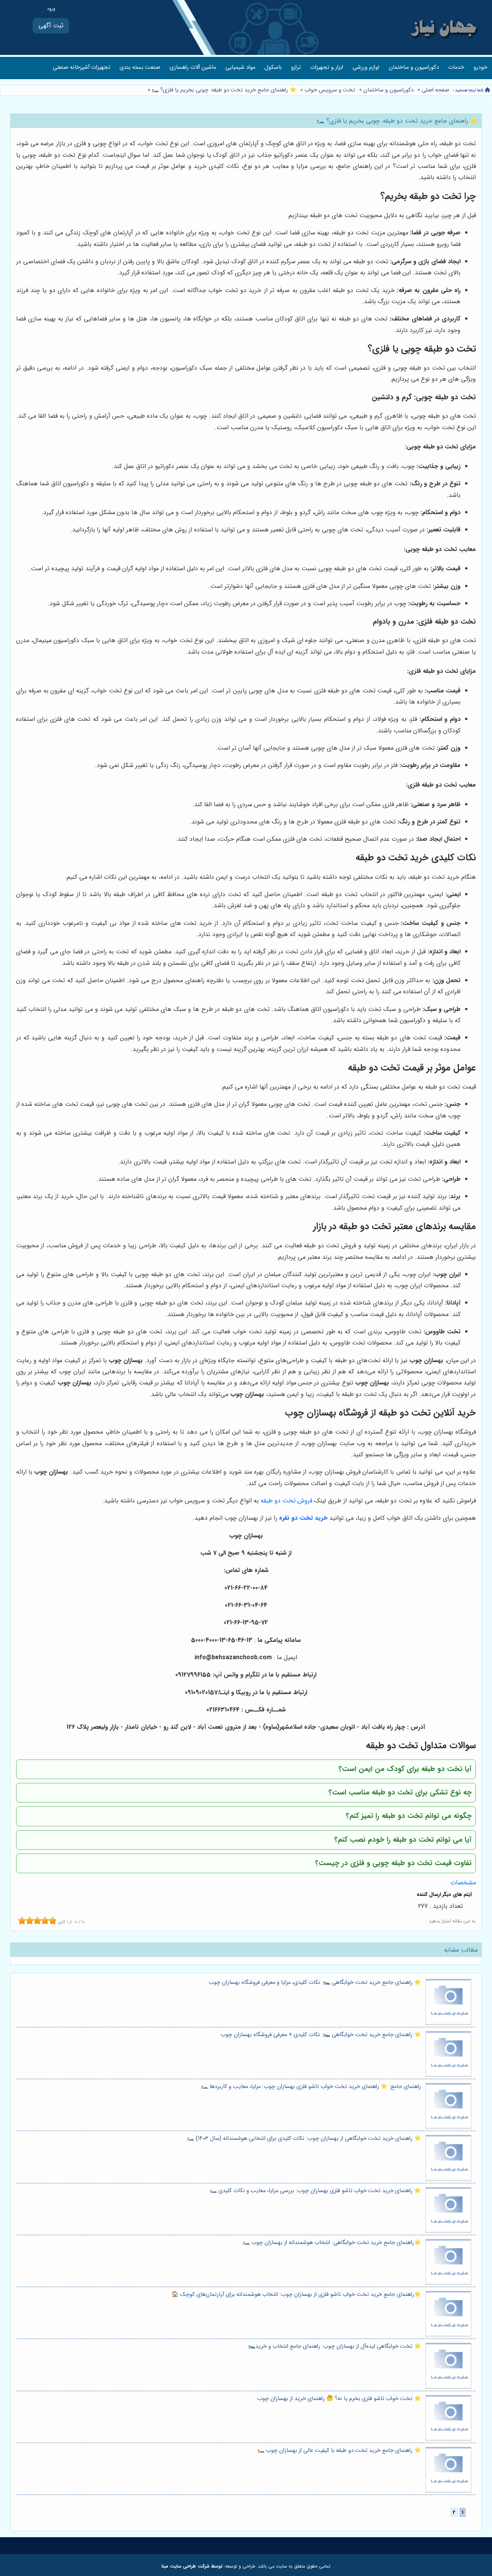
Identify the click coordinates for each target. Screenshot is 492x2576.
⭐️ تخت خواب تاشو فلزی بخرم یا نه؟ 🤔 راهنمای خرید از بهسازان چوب (339, 2399)
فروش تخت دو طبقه (286, 1501)
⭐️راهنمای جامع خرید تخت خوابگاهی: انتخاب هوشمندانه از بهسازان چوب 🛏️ (332, 2243)
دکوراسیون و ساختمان (414, 67)
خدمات (456, 67)
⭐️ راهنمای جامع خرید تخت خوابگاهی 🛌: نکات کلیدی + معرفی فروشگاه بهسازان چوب (321, 2035)
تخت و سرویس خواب (330, 90)
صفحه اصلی (435, 90)
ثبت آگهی (51, 26)
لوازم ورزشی (366, 67)
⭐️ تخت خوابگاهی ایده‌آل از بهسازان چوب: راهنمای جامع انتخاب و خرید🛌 (335, 2346)
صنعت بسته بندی (140, 67)
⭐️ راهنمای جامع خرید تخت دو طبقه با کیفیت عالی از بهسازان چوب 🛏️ (339, 2451)
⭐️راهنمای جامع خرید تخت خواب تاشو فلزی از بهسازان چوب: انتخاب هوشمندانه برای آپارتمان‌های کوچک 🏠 (296, 2295)
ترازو (296, 67)
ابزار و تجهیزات (327, 67)
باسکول (273, 67)
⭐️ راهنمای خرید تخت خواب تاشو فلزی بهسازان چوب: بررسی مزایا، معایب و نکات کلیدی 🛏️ (315, 2191)
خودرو (480, 67)
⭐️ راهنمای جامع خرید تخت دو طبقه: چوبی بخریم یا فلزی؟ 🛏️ (223, 90)
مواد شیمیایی (240, 67)
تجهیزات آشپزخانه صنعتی (81, 67)
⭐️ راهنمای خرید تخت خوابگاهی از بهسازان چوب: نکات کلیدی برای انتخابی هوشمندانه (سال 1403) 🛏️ (304, 2139)
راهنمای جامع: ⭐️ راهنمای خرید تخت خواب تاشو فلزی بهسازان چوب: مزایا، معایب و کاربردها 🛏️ (311, 2087)
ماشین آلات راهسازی (193, 67)
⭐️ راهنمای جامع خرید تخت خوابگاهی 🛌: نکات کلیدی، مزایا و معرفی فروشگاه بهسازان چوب (315, 1983)
